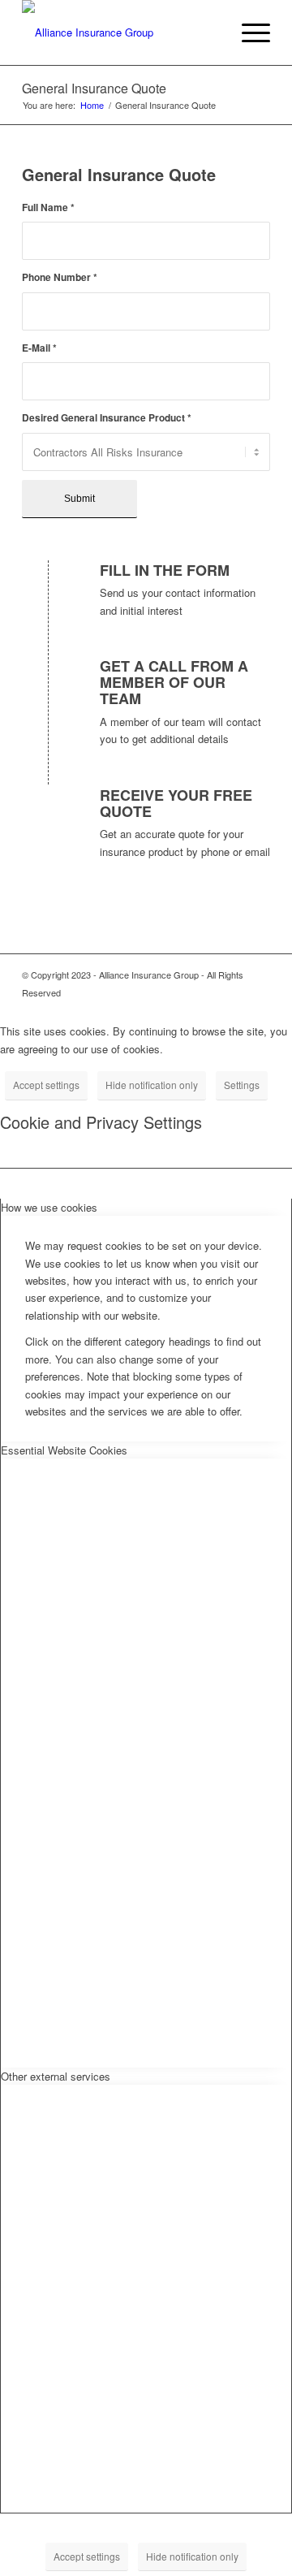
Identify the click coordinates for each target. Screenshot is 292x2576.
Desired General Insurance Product (107, 418)
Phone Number (60, 277)
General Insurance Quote (94, 88)
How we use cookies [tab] (49, 1207)
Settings (242, 1085)
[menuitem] (210, 32)
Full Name (48, 207)
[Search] (210, 32)
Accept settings (46, 1085)
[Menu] (248, 32)
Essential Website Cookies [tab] (64, 1450)
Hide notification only (152, 1085)
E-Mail (39, 348)
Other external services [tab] (56, 2076)
